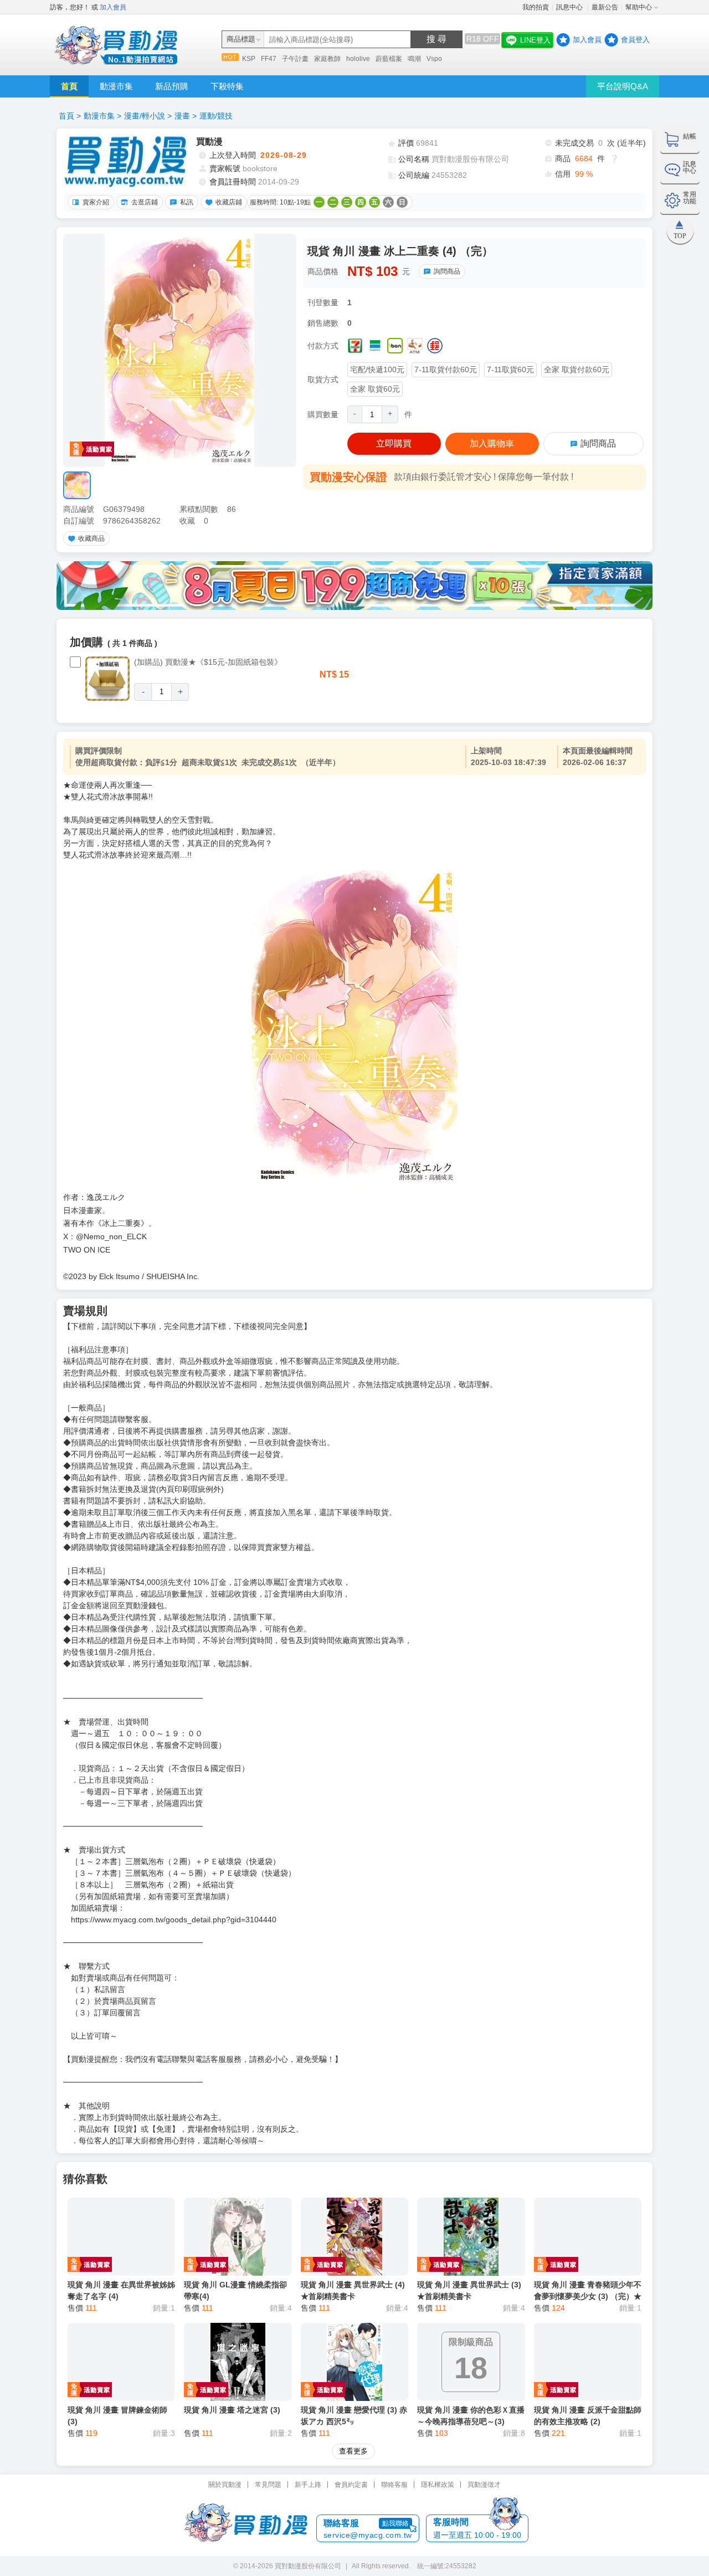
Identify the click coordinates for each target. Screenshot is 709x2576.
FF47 (269, 59)
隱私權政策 (438, 2485)
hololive (358, 59)
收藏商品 (91, 538)
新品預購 (172, 86)
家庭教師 (327, 59)
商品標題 (241, 39)
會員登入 (635, 40)
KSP (249, 59)
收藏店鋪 (229, 202)
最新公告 (605, 7)
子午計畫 (295, 59)
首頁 (69, 86)
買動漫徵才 (484, 2485)
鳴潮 (414, 59)
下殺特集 (227, 86)
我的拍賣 (536, 7)
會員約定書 (351, 2485)
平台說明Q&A (623, 86)
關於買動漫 (225, 2485)
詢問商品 (447, 271)
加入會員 (113, 7)
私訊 (187, 202)
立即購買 (394, 443)
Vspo (434, 59)
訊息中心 (570, 7)
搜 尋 (436, 39)
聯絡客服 (394, 2485)
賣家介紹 (96, 202)
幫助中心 (639, 7)
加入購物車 (492, 443)
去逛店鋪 (145, 202)
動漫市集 (116, 86)
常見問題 (268, 2485)
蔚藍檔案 (389, 59)
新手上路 (308, 2485)
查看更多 (353, 2451)
